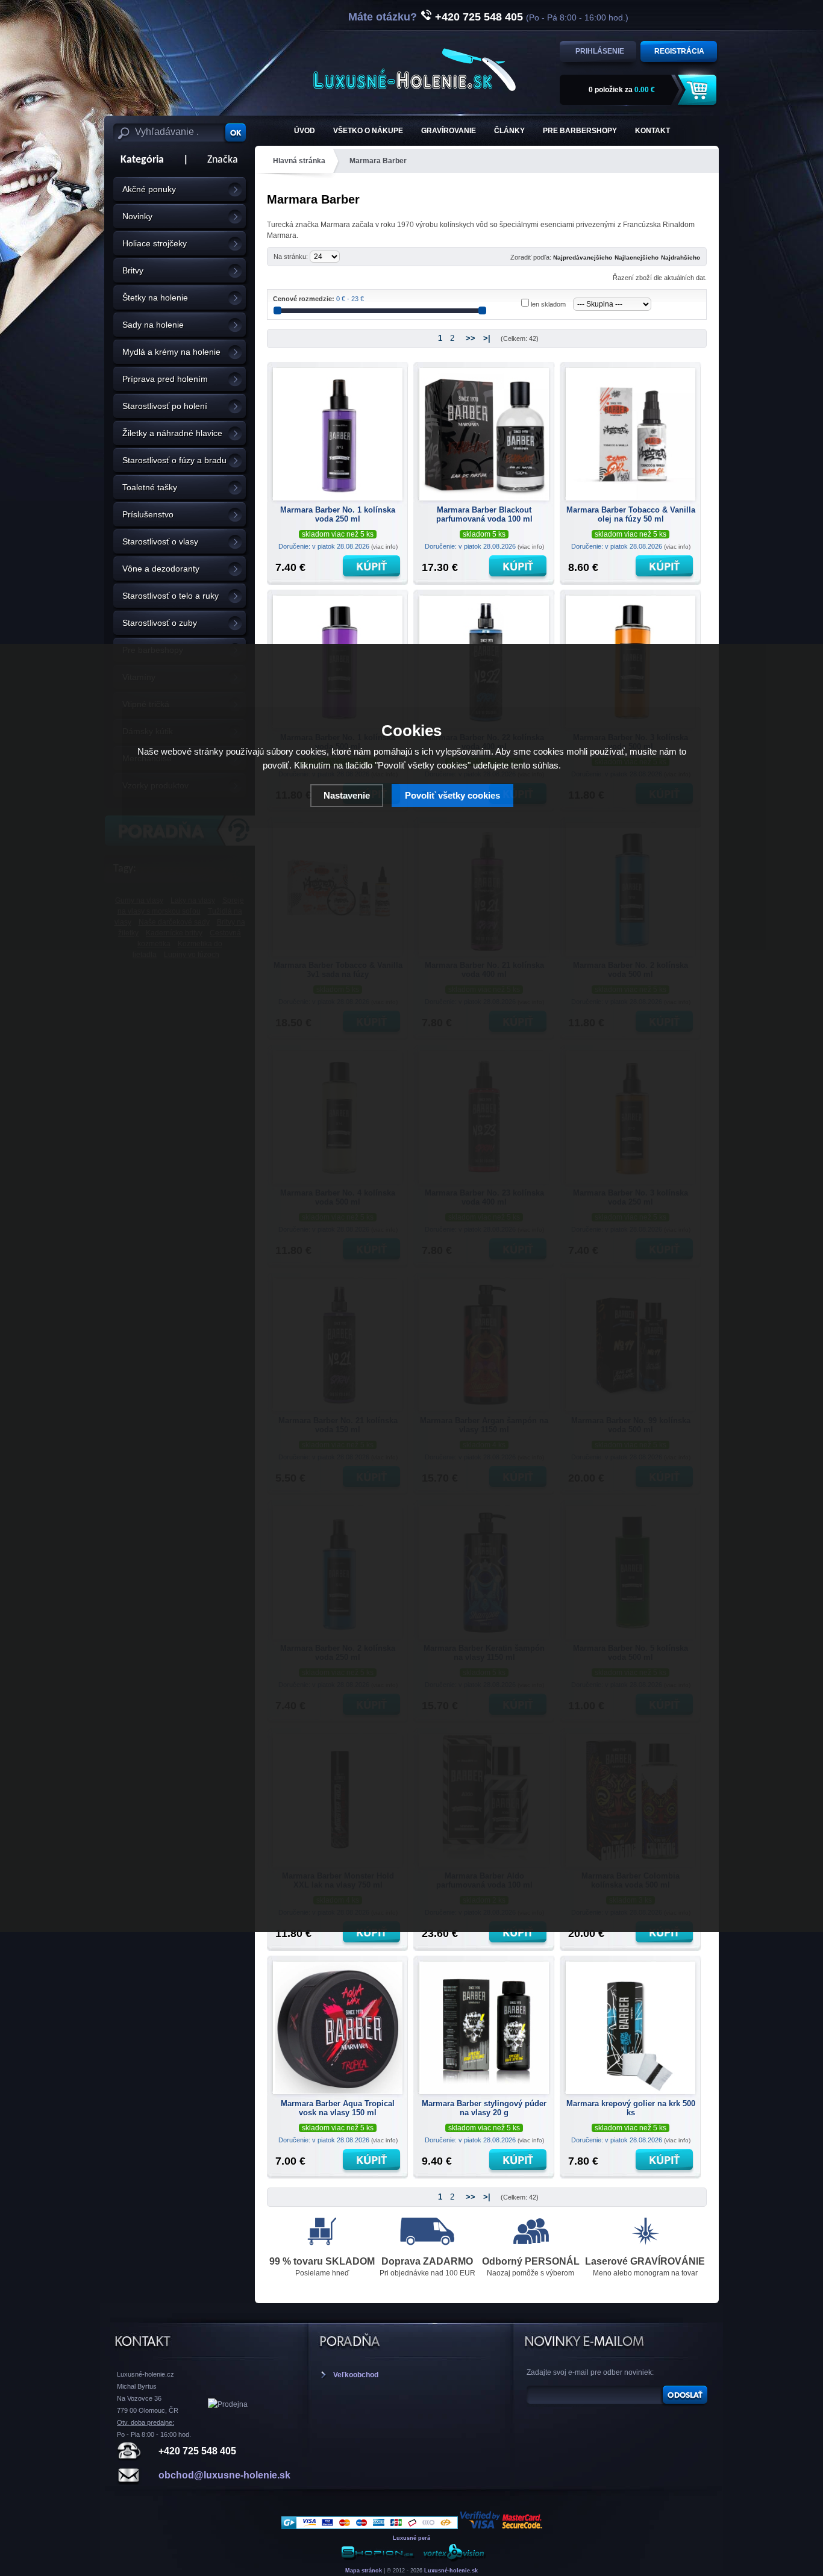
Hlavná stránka (299, 161)
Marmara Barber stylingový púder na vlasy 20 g (484, 2108)
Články (509, 131)
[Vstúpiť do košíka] (699, 90)
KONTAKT (652, 131)
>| (487, 338)
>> (471, 338)
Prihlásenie (600, 51)
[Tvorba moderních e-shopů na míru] (378, 2559)
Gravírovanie (449, 131)
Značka (223, 160)
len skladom (548, 304)
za (622, 90)
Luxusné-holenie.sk (451, 2571)
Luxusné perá (411, 2538)
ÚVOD (305, 131)
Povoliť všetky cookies (452, 795)
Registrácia (679, 51)
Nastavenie (347, 795)
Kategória (139, 160)
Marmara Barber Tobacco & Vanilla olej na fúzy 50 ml (631, 514)
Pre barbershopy (580, 131)
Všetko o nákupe (368, 131)
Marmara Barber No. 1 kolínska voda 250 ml (338, 514)
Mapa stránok (364, 2571)
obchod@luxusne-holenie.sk (224, 2475)
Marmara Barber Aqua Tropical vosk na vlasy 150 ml (338, 2108)
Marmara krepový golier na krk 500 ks (631, 2108)
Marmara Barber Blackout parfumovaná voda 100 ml (484, 514)
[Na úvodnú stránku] (415, 70)
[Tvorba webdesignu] (454, 2559)
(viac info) (384, 547)
